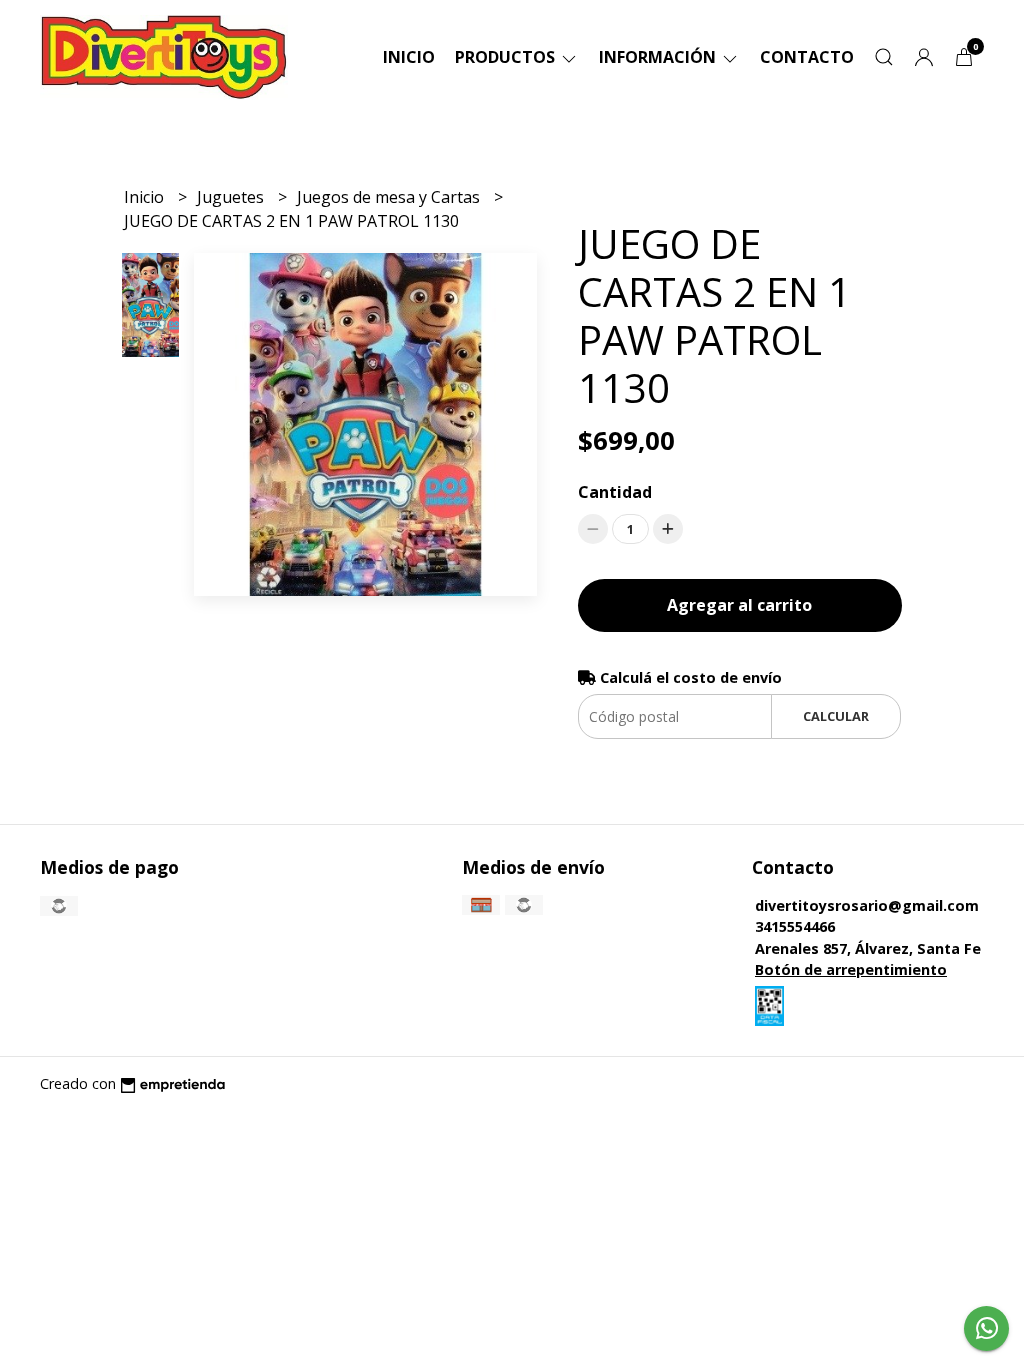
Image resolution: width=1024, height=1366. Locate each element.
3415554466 (795, 926)
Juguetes (232, 197)
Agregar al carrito (739, 605)
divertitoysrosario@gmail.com (867, 905)
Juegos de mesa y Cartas (390, 197)
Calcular (836, 716)
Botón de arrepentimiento (851, 969)
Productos (507, 57)
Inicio (409, 57)
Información (659, 57)
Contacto (807, 57)
